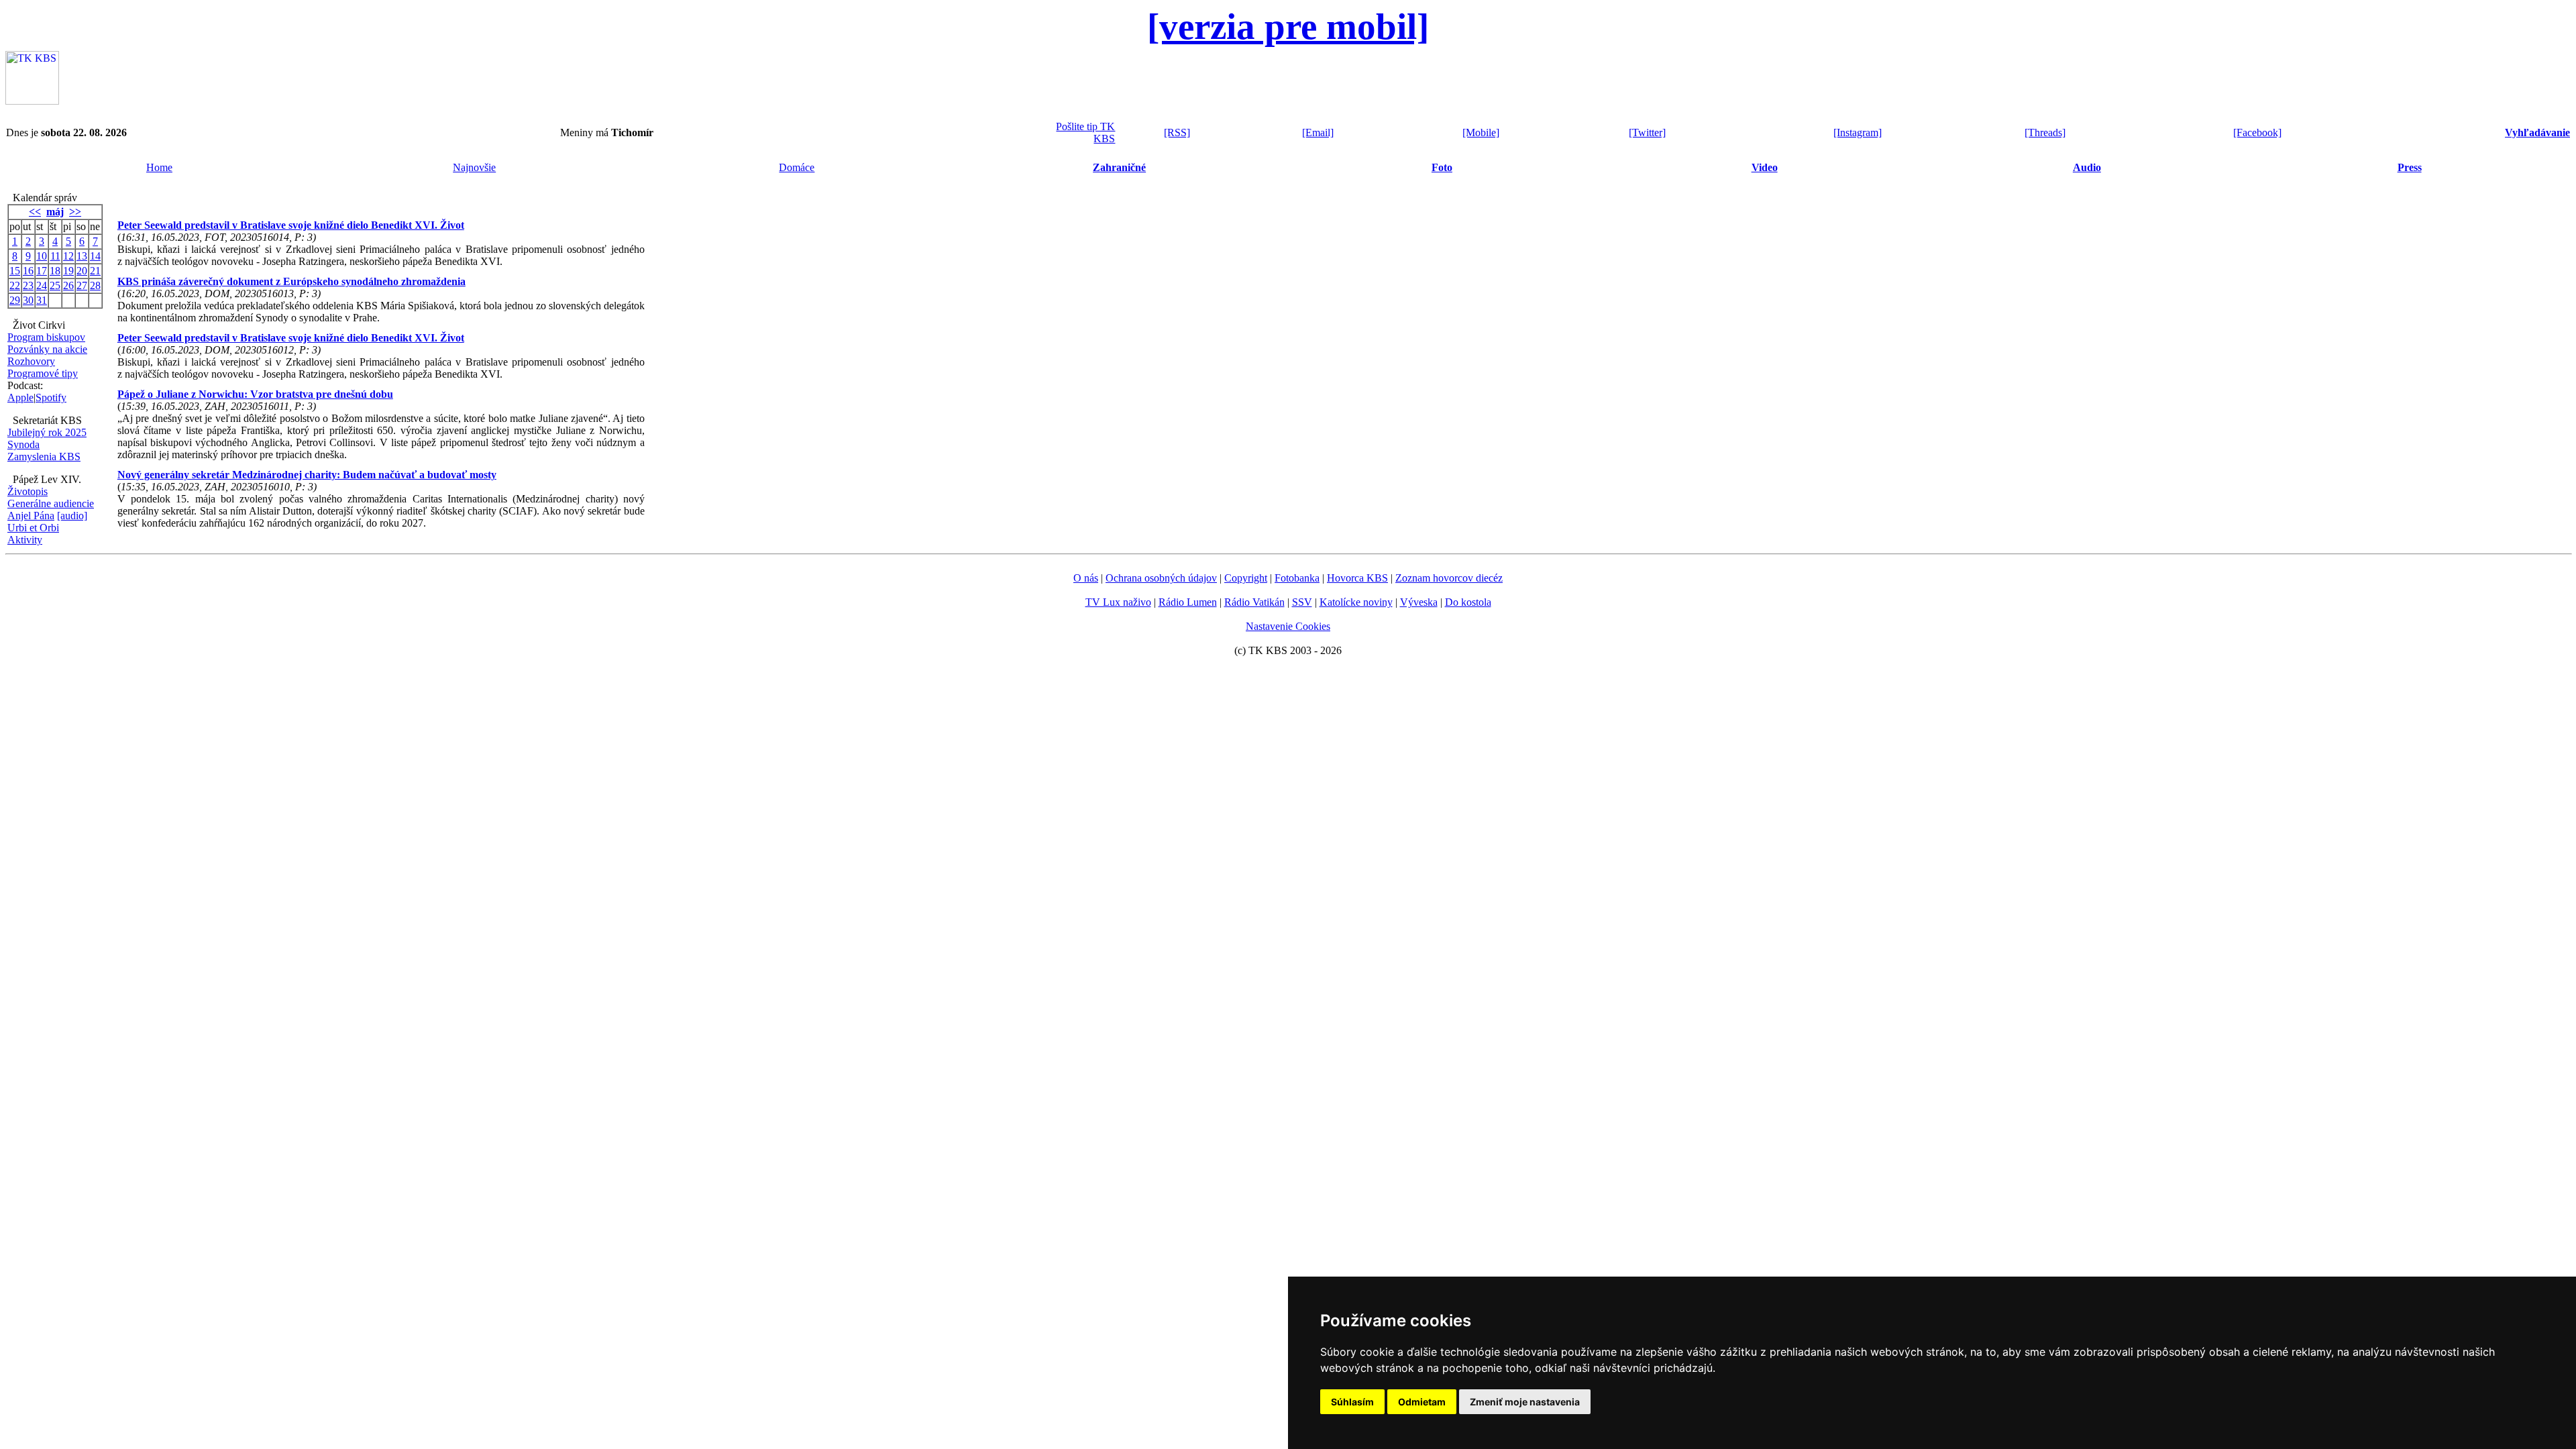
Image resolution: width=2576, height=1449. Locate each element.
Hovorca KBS (1357, 578)
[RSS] (1177, 132)
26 (68, 285)
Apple (20, 397)
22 (15, 285)
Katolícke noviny (1356, 602)
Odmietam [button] (1422, 1402)
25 (55, 285)
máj (55, 212)
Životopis (28, 491)
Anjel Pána (31, 516)
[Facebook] (2257, 132)
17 (42, 271)
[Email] (1318, 132)
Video (1765, 167)
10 (42, 256)
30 (28, 300)
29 (15, 300)
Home (159, 167)
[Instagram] (1858, 132)
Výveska (1419, 602)
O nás (1086, 578)
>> (75, 212)
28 (95, 285)
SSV (1302, 602)
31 (42, 300)
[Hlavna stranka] (32, 101)
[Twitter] (1647, 132)
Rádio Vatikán (1254, 602)
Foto (1442, 167)
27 (82, 285)
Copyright (1246, 578)
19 (68, 271)
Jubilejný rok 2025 (47, 432)
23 (28, 285)
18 (55, 271)
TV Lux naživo (1118, 602)
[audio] (72, 516)
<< (35, 212)
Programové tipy (43, 373)
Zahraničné (1119, 167)
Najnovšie (474, 167)
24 (42, 285)
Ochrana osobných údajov (1161, 578)
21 (95, 271)
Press (2410, 167)
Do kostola (1468, 602)
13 (82, 256)
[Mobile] (1481, 132)
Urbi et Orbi (33, 528)
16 (28, 271)
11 (55, 256)
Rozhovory (31, 361)
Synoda (23, 444)
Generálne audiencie (51, 503)
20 (82, 271)
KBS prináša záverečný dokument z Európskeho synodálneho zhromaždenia (291, 281)
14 (95, 256)
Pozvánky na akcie (47, 349)
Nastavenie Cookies (1288, 626)
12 (68, 256)
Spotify (51, 397)
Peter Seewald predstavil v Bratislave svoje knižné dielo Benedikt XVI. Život (291, 225)
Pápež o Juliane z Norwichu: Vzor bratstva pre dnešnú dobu (255, 394)
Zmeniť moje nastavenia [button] (1525, 1402)
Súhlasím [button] (1352, 1402)
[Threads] (2045, 132)
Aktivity (25, 540)
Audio (2087, 167)
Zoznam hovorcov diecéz (1449, 578)
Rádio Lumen (1188, 602)
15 (15, 271)
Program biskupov (46, 337)
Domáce (797, 167)
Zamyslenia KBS (44, 457)
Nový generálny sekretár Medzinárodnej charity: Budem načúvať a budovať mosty (307, 475)
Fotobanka (1297, 578)
